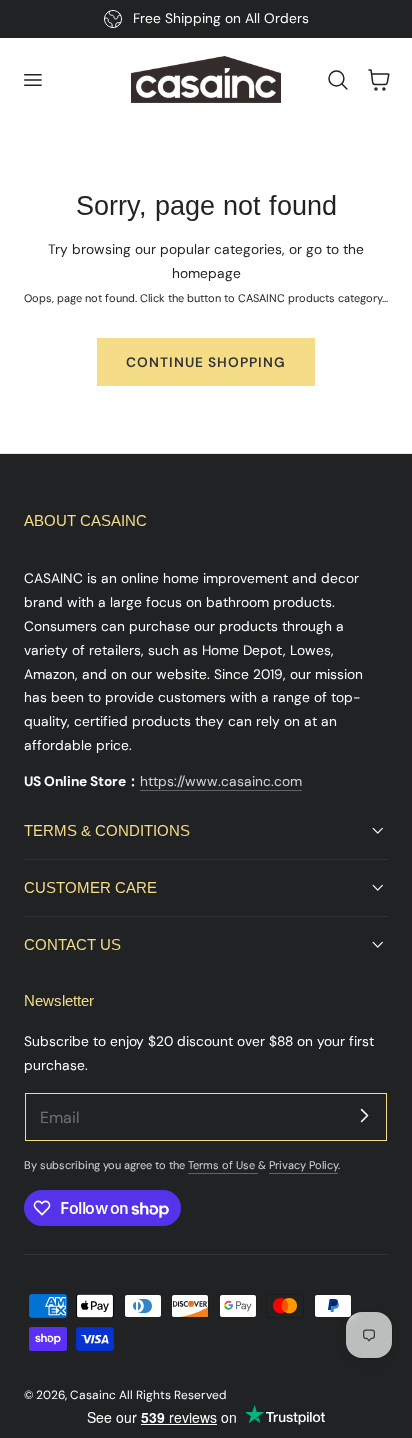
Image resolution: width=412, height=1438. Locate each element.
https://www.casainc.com (221, 781)
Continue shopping (206, 362)
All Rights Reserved (172, 1395)
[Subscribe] (364, 1116)
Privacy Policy (303, 1165)
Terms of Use (223, 1165)
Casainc (93, 1395)
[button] (32, 80)
